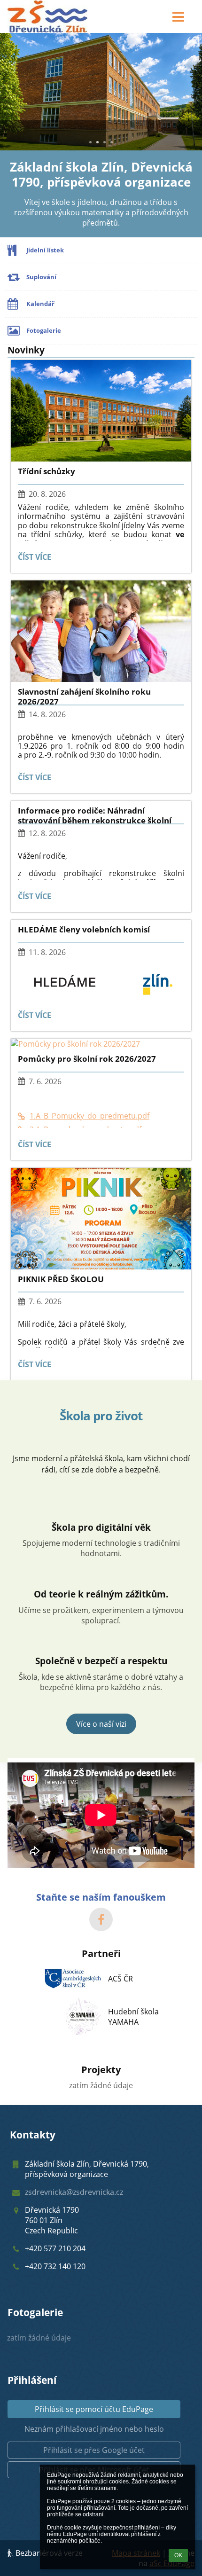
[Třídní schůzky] (101, 411)
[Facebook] (101, 1919)
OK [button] (178, 2555)
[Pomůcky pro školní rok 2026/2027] (101, 1044)
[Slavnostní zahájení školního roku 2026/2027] (101, 631)
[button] (178, 16)
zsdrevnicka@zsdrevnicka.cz (74, 2192)
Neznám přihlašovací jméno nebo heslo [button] (94, 2429)
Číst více (36, 559)
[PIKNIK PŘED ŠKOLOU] (101, 1219)
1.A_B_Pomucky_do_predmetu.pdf (89, 1116)
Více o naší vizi (101, 1724)
